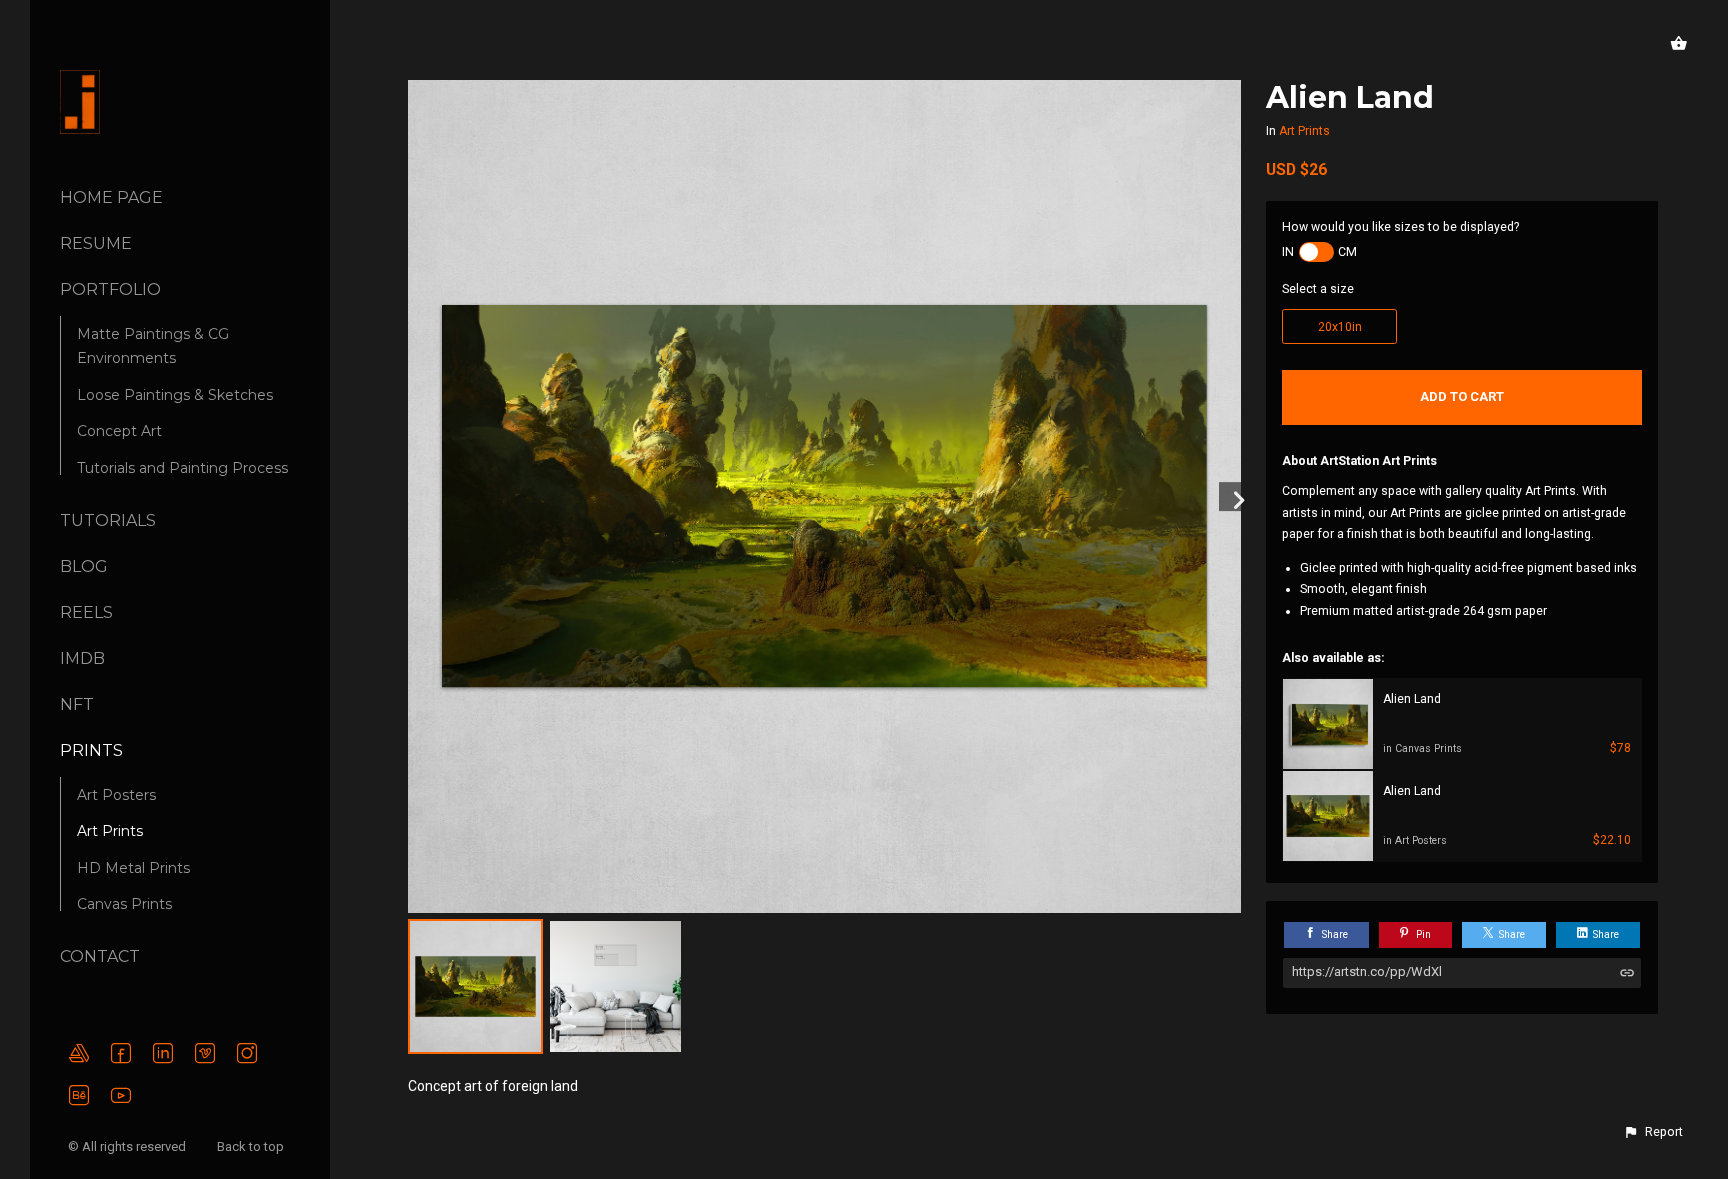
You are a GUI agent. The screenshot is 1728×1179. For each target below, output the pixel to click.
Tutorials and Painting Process (182, 468)
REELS (86, 612)
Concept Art (119, 431)
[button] (1653, 1132)
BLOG (84, 566)
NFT (77, 704)
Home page (111, 197)
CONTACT (100, 956)
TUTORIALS (108, 520)
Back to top (252, 1146)
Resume (96, 243)
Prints (91, 750)
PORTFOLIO (110, 289)
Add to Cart (1462, 396)
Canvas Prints (124, 904)
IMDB (82, 658)
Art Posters (116, 795)
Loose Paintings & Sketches (175, 395)
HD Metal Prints (133, 868)
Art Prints (110, 831)
